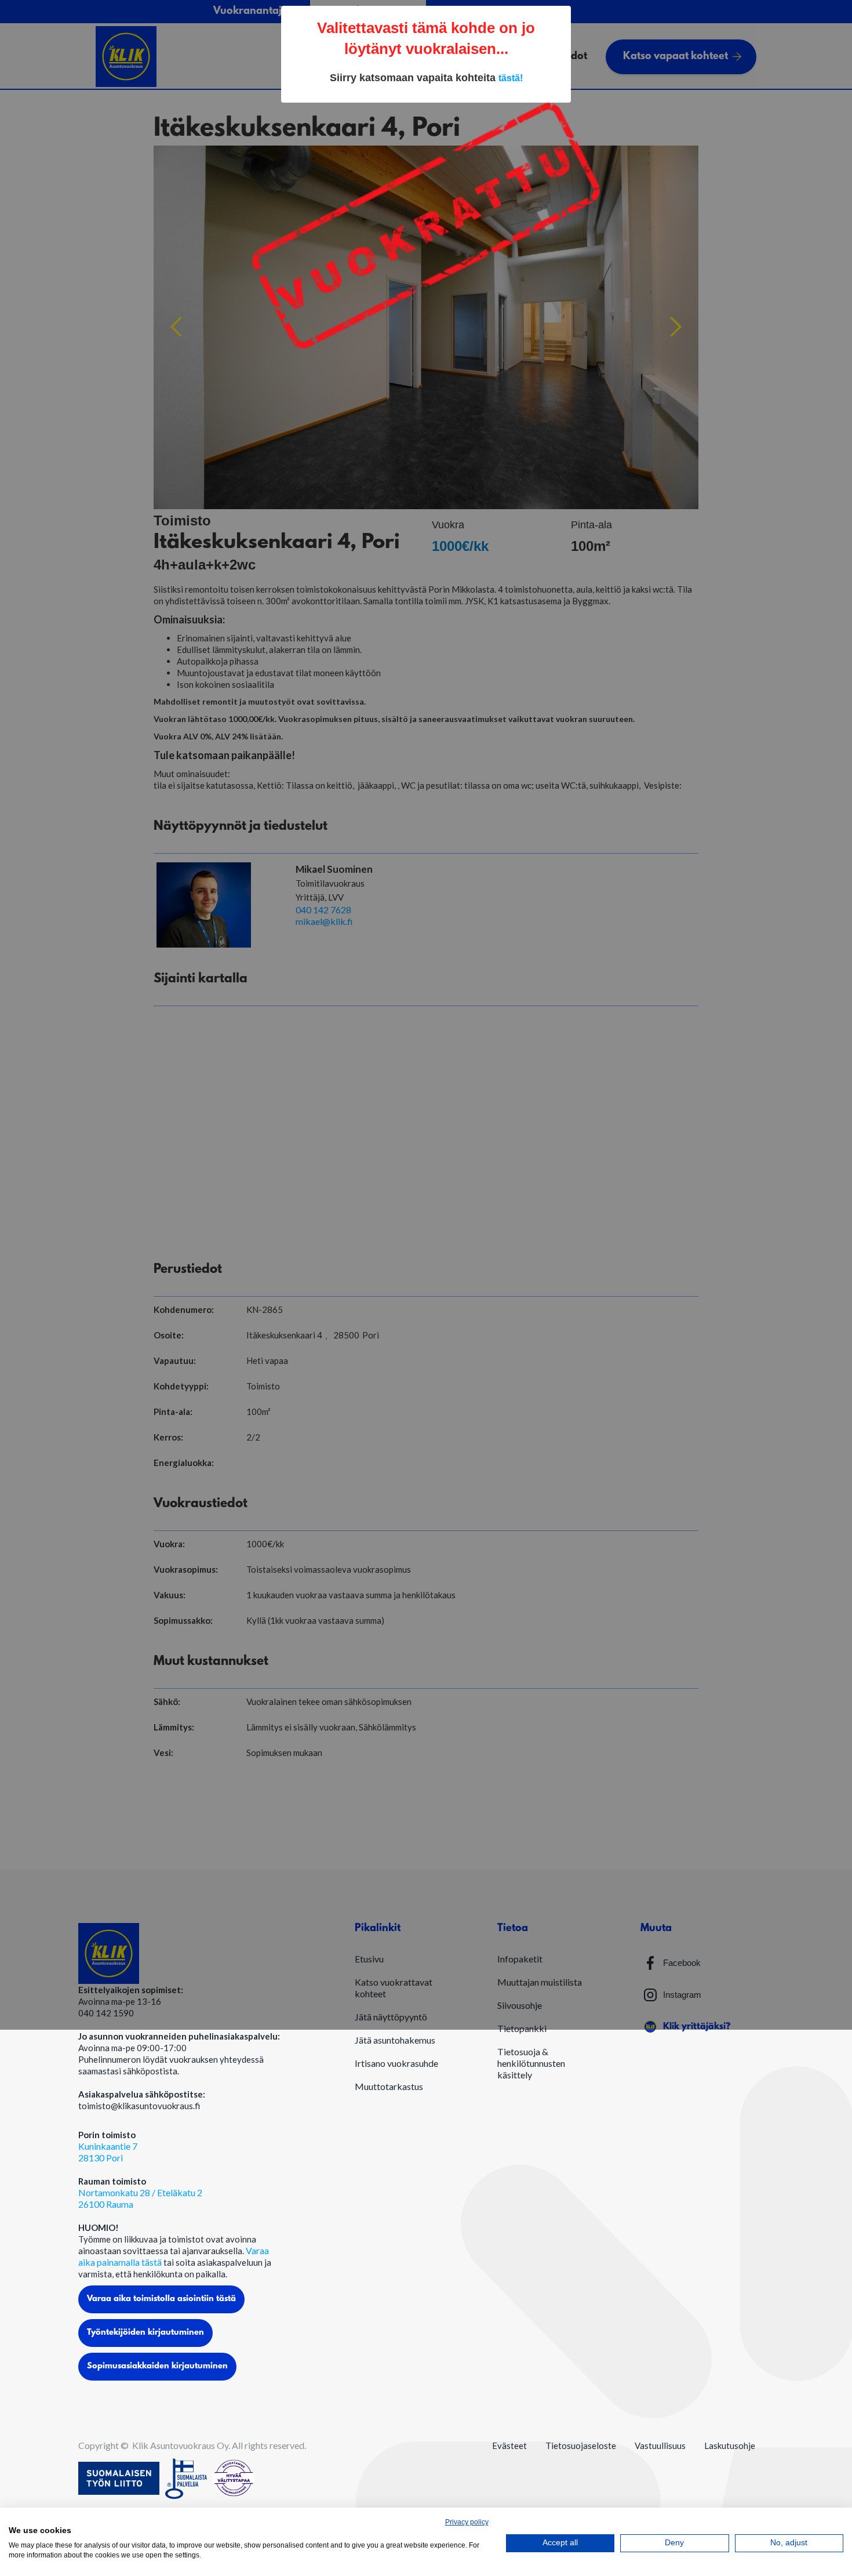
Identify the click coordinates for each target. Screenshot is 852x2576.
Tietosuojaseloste (581, 2446)
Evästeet (509, 2446)
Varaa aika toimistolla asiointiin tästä (161, 2299)
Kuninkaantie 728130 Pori (108, 2152)
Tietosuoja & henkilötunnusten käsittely (531, 2063)
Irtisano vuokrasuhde (396, 2063)
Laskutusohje (730, 2446)
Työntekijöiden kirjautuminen (145, 2333)
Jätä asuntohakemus (395, 2040)
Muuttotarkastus (389, 2086)
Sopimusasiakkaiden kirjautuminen (157, 2366)
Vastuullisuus (660, 2446)
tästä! (511, 78)
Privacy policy (467, 2522)
